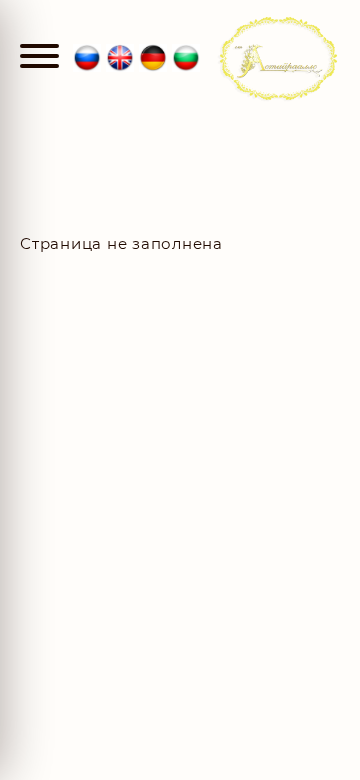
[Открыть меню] (39, 58)
